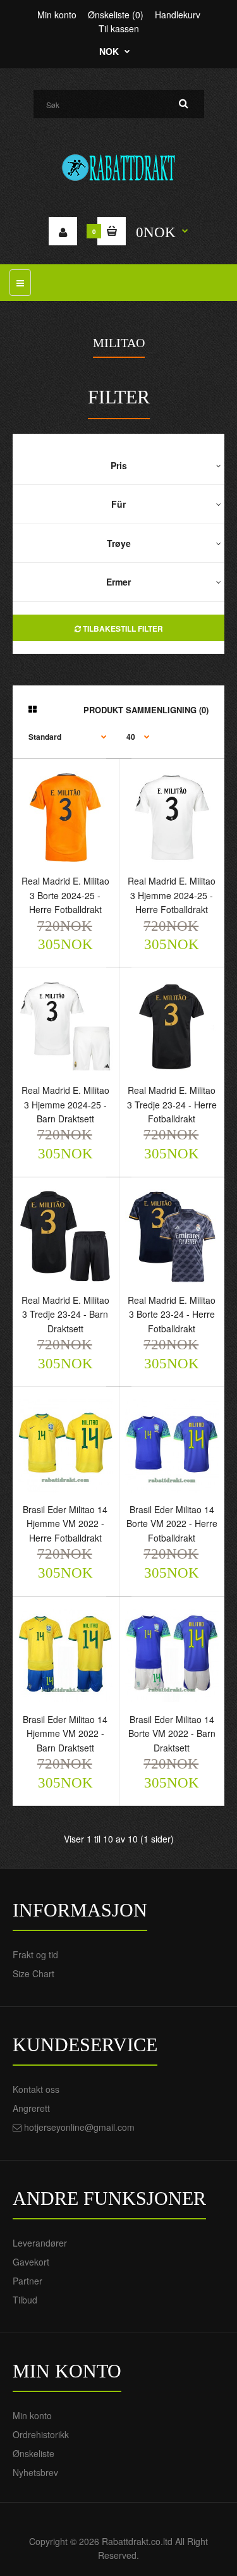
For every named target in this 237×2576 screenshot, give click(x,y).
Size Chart (33, 1973)
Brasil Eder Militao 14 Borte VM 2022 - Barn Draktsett (172, 1733)
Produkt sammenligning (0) (146, 710)
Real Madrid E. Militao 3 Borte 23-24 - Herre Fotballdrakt (172, 1314)
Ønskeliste (33, 2453)
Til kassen (119, 28)
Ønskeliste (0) (116, 15)
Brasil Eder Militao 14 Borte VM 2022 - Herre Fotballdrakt (172, 1524)
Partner (27, 2281)
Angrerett (31, 2108)
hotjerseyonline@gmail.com (79, 2127)
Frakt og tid (35, 1954)
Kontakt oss (36, 2089)
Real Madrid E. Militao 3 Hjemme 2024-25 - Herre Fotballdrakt (172, 895)
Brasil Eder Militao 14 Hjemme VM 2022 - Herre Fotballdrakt (65, 1524)
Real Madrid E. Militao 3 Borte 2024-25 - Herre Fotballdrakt (65, 895)
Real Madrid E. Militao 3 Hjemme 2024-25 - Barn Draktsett (65, 1104)
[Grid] (33, 709)
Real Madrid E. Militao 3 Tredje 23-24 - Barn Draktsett (65, 1314)
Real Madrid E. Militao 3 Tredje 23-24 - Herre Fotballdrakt (172, 1104)
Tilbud (25, 2300)
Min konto (57, 15)
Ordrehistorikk (41, 2434)
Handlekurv (178, 15)
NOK (109, 51)
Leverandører (40, 2243)
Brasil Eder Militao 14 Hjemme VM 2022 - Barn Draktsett (65, 1733)
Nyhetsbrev (35, 2472)
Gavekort (31, 2262)
